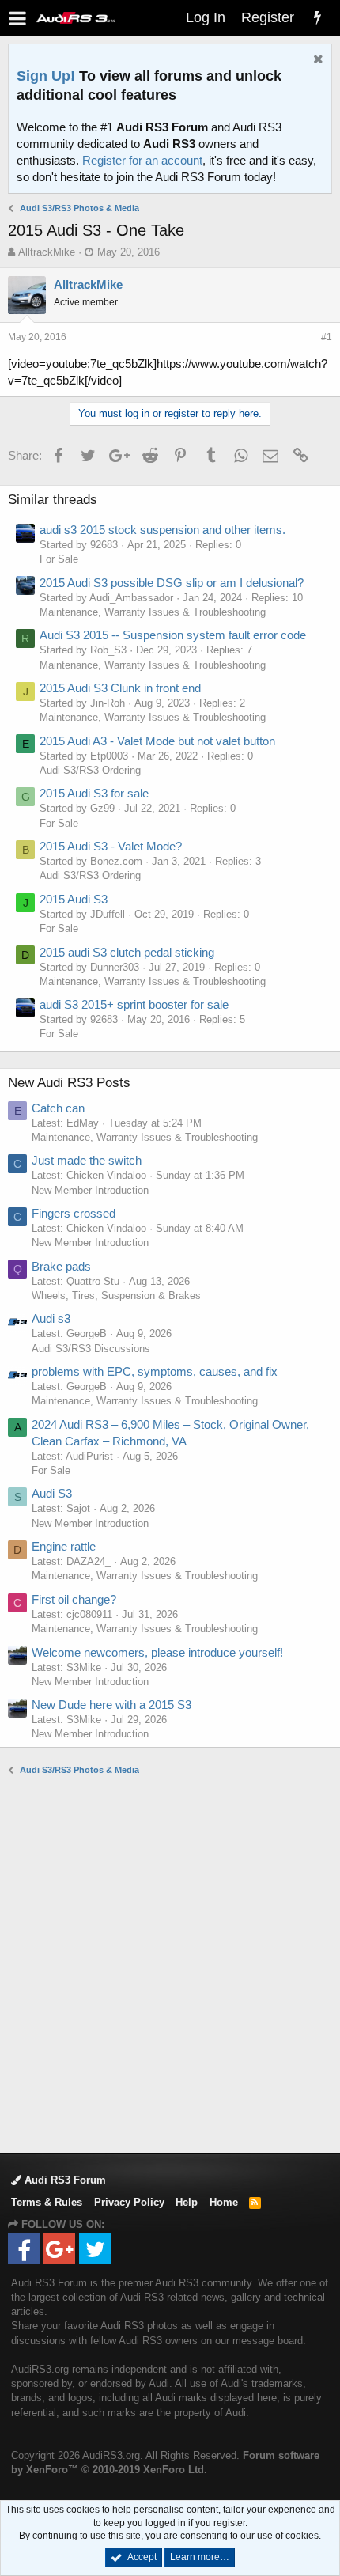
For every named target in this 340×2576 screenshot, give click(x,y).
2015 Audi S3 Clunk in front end (120, 688)
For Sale (59, 559)
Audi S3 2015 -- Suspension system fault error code (173, 635)
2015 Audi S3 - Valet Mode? (111, 846)
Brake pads (61, 1266)
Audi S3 (52, 1493)
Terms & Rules (47, 2202)
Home (224, 2202)
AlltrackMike (47, 252)
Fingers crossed (74, 1213)
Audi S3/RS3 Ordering (90, 770)
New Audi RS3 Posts (69, 1083)
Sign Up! (46, 76)
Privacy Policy (129, 2202)
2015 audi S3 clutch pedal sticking (127, 952)
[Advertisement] (170, 1963)
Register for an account (142, 160)
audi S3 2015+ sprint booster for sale (134, 1004)
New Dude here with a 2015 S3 (111, 1705)
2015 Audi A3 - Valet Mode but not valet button (157, 741)
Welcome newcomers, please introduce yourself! (157, 1652)
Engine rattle (64, 1546)
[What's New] (317, 18)
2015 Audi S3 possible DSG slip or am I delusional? (172, 583)
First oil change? (74, 1599)
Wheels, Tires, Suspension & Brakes (116, 1296)
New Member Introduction (90, 1190)
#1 (327, 337)
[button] (18, 18)
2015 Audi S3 (74, 899)
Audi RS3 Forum (64, 2180)
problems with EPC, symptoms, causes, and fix (155, 1371)
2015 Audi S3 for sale (94, 793)
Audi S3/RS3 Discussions (91, 1349)
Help (187, 2202)
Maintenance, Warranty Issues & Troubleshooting (153, 612)
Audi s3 (51, 1318)
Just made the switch (87, 1160)
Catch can (58, 1108)
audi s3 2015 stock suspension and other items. (162, 530)
